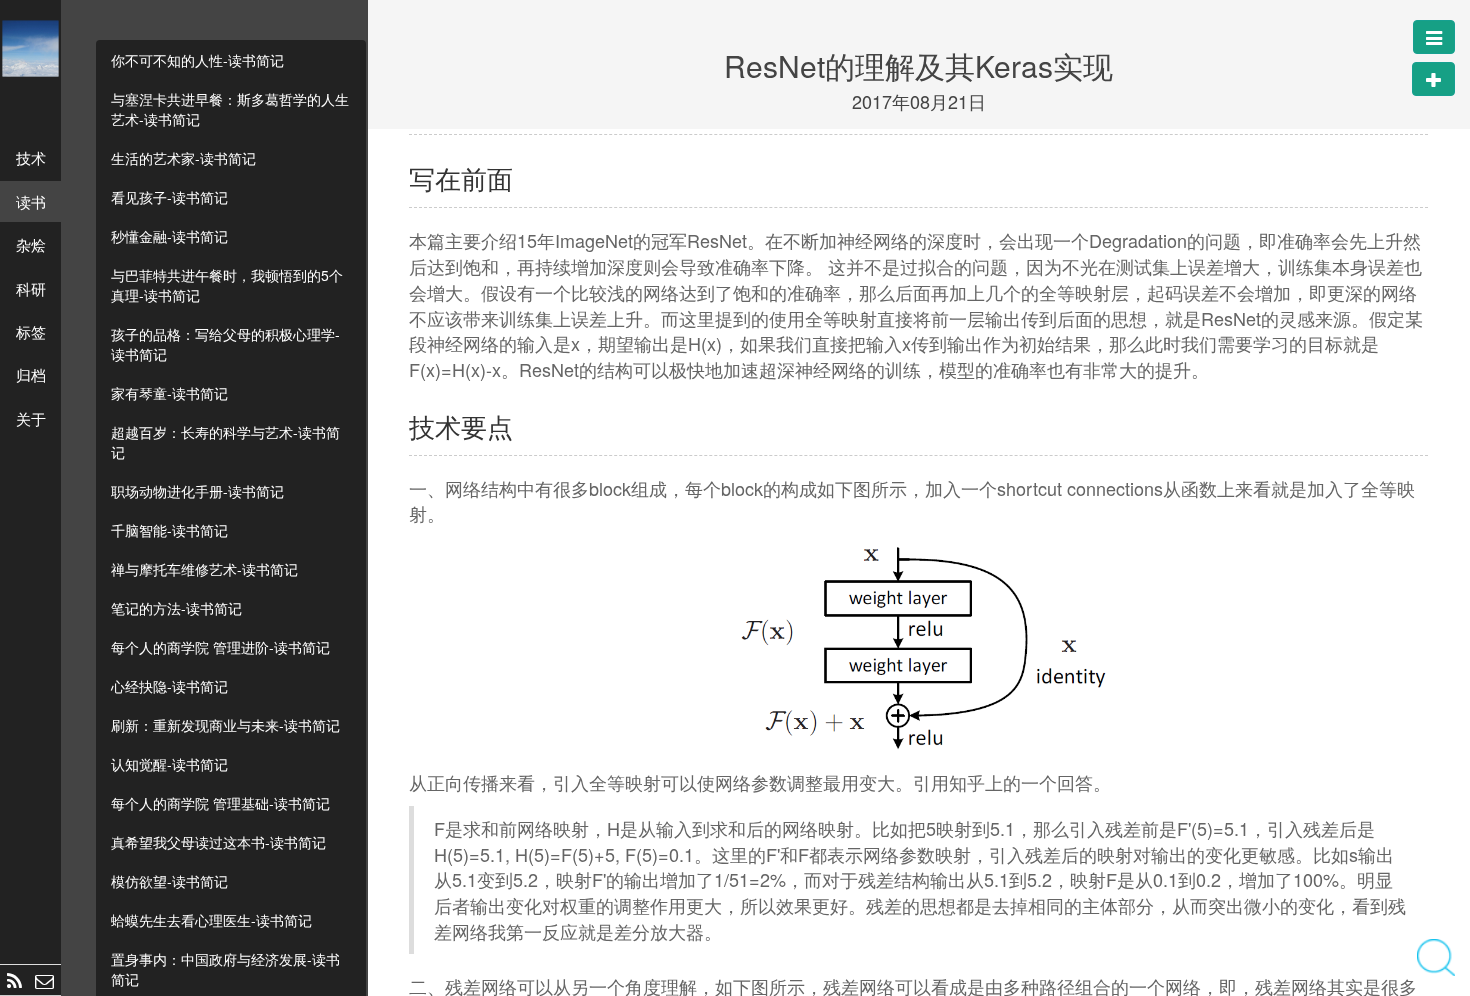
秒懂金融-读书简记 (169, 236)
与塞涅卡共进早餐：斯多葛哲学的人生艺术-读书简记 (230, 109)
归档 (31, 374)
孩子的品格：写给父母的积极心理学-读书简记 (225, 344)
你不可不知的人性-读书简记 (197, 60)
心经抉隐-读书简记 (169, 686)
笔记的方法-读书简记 (176, 608)
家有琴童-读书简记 (169, 393)
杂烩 (31, 244)
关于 (31, 418)
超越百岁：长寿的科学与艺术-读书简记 (225, 442)
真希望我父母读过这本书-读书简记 (218, 842)
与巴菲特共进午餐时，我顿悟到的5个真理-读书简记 (227, 285)
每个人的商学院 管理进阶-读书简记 (220, 647)
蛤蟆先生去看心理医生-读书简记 (211, 920)
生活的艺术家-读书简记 (183, 158)
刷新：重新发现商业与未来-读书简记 (225, 725)
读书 (31, 201)
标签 (31, 331)
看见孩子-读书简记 (169, 197)
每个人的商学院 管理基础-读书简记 (220, 803)
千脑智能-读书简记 (169, 530)
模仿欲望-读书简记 (169, 881)
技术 (31, 157)
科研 (31, 288)
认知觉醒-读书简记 (169, 764)
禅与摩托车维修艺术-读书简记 (204, 569)
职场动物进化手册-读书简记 (197, 491)
